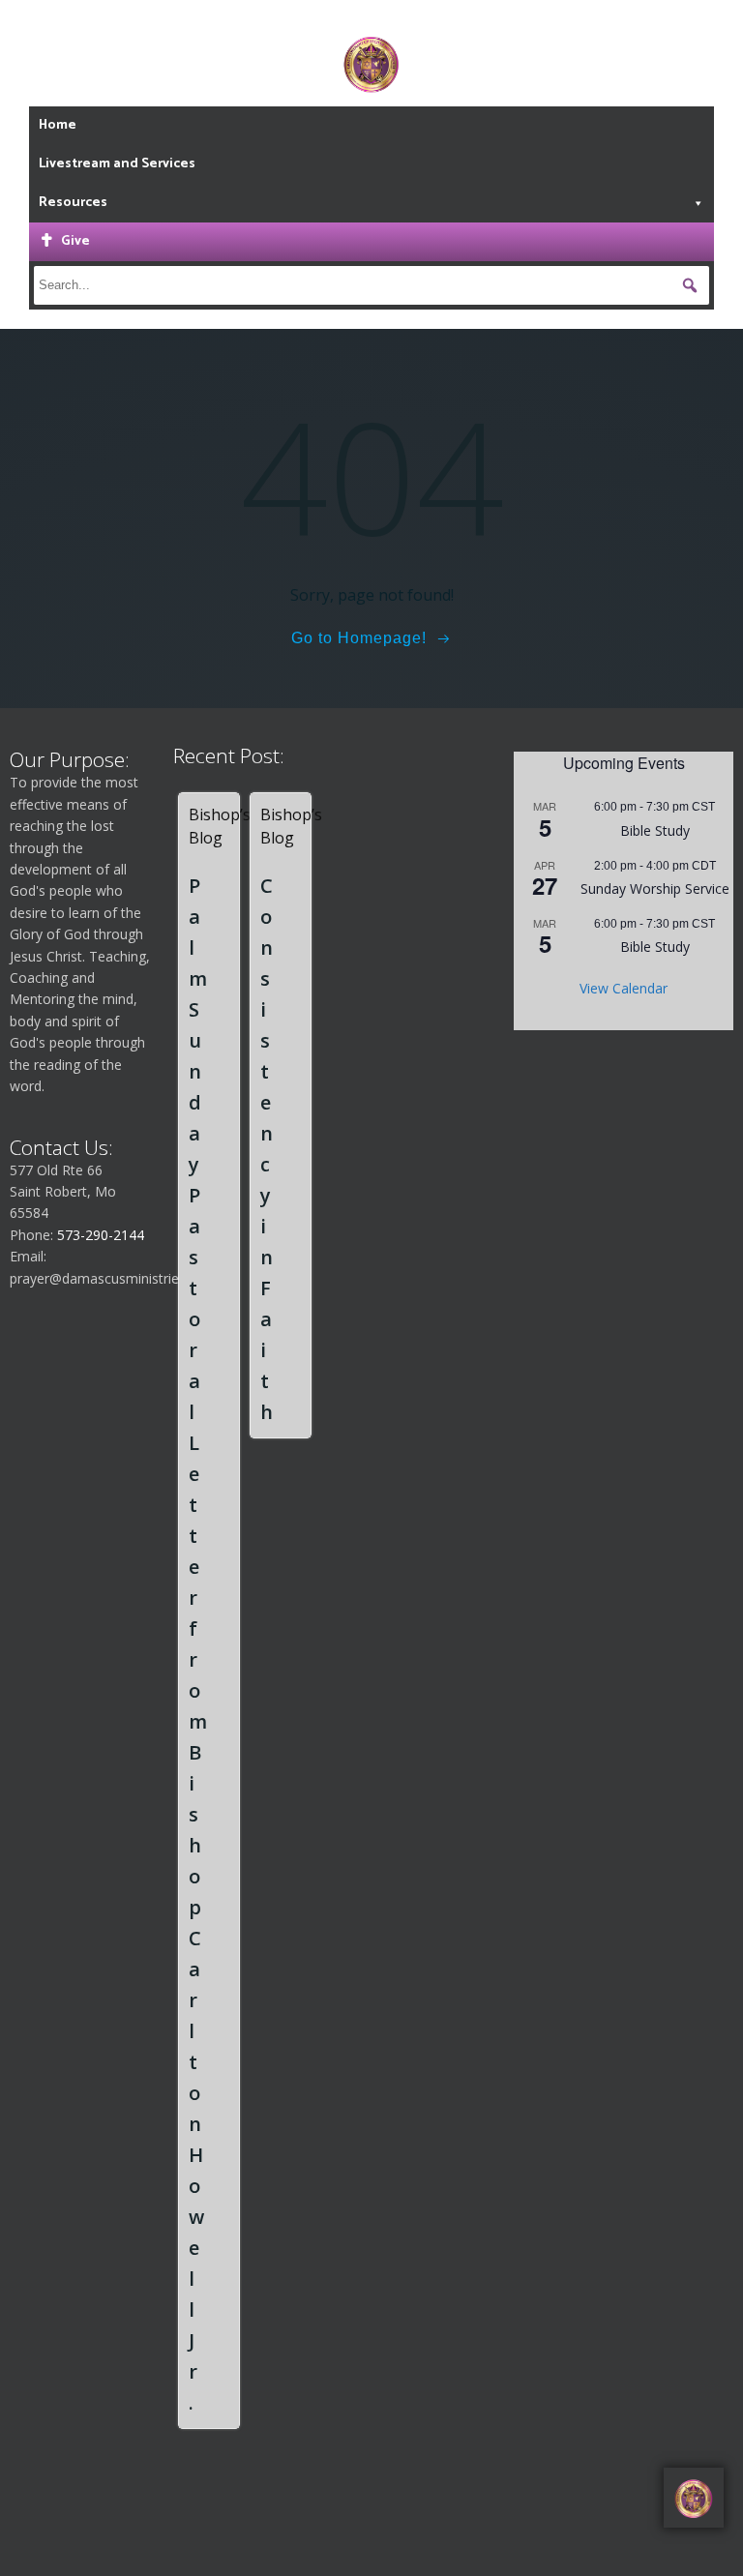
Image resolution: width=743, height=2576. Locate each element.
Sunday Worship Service (655, 888)
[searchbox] (372, 285)
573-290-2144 (101, 1235)
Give (75, 241)
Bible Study (655, 830)
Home (58, 125)
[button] (690, 285)
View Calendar (624, 988)
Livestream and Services (117, 164)
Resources (73, 203)
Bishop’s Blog (220, 826)
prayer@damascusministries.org (110, 1278)
